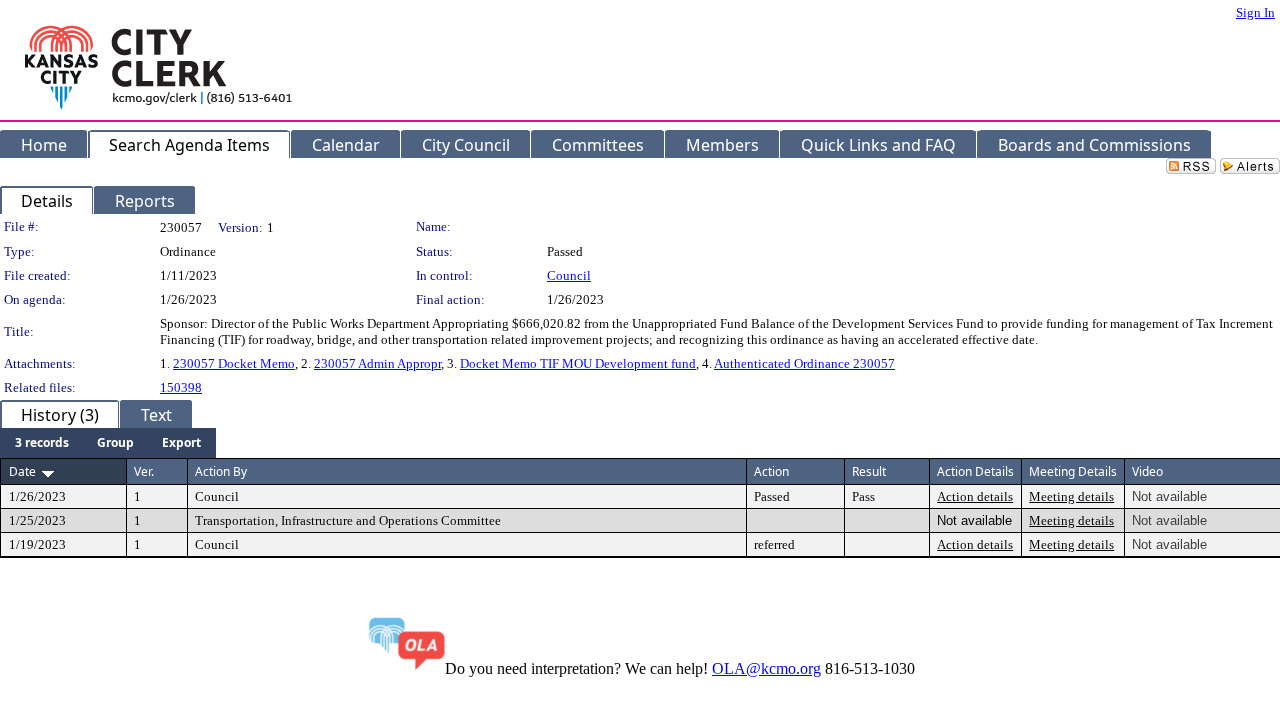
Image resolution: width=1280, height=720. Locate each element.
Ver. (144, 471)
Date (22, 471)
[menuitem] (42, 443)
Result (869, 471)
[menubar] (108, 443)
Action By (221, 471)
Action (771, 471)
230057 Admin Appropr (377, 363)
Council (569, 275)
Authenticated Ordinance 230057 (804, 363)
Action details (975, 496)
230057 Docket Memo (234, 363)
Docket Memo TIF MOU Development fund (578, 363)
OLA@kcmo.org (766, 668)
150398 (181, 387)
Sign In (1255, 12)
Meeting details (1071, 496)
